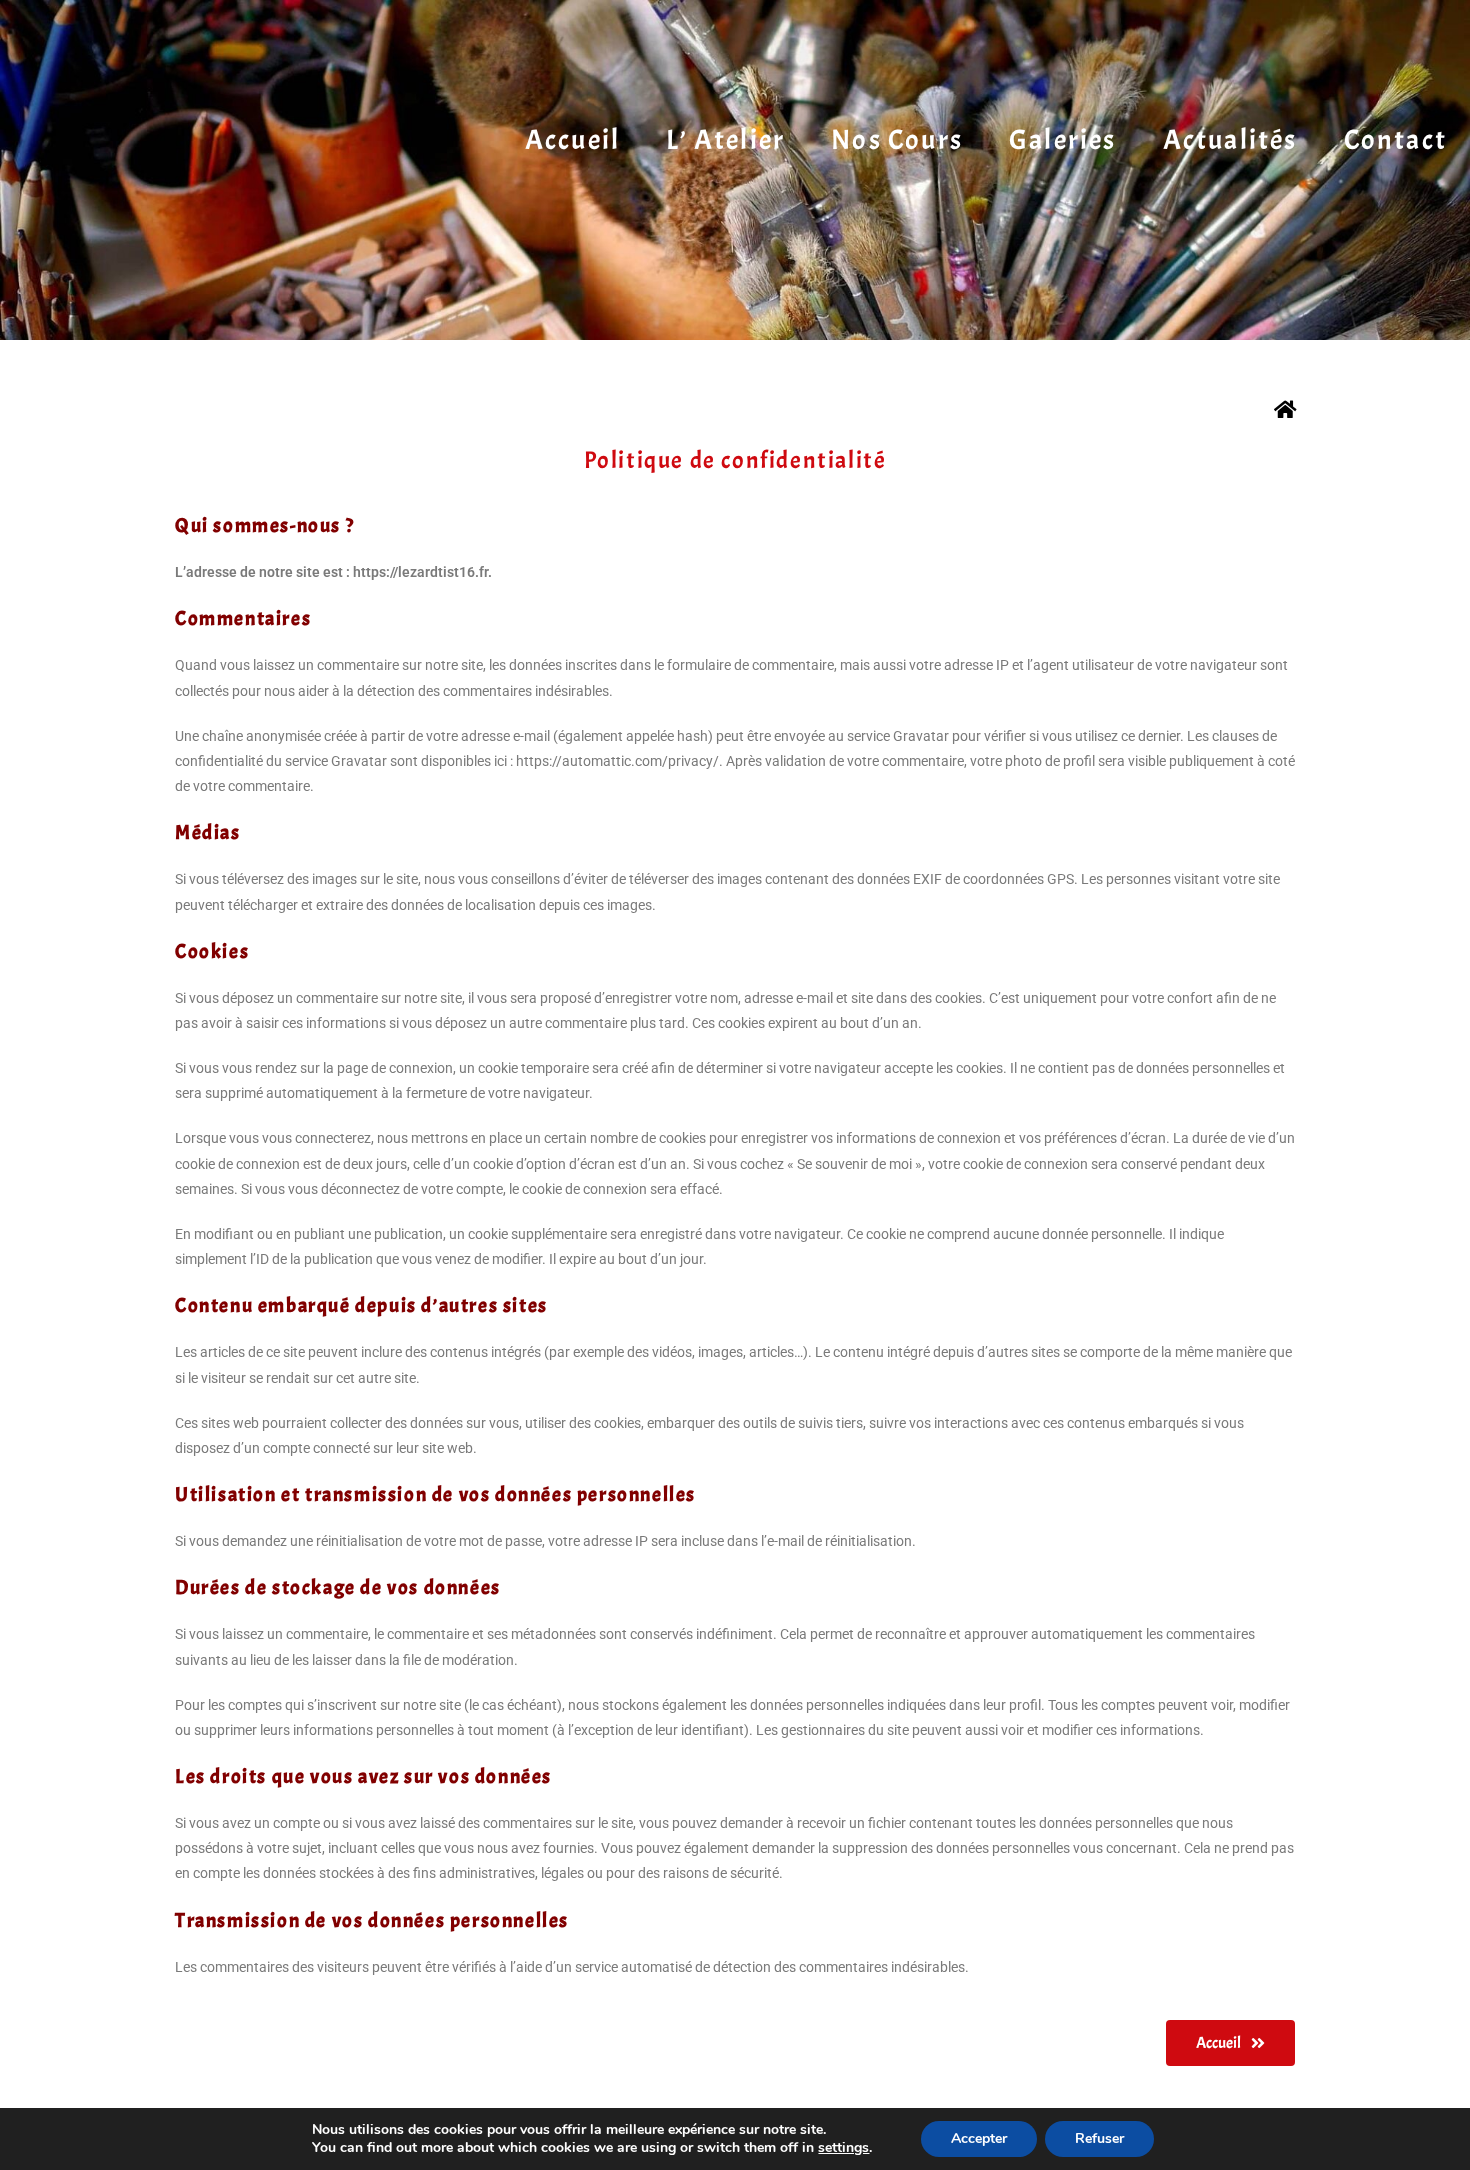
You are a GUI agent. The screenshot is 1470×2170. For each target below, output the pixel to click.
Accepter (979, 2138)
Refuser (1099, 2138)
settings (843, 2148)
